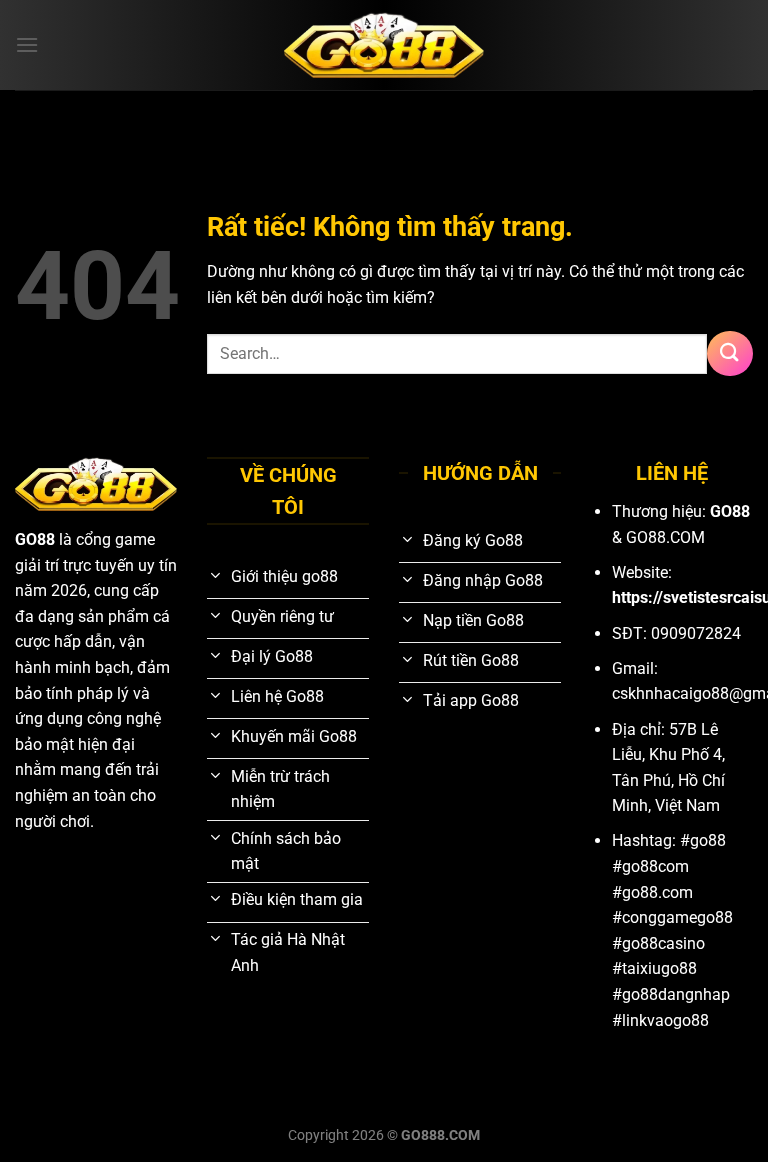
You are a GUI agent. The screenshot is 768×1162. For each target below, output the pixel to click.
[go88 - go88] (384, 45)
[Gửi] (730, 353)
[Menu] (27, 44)
